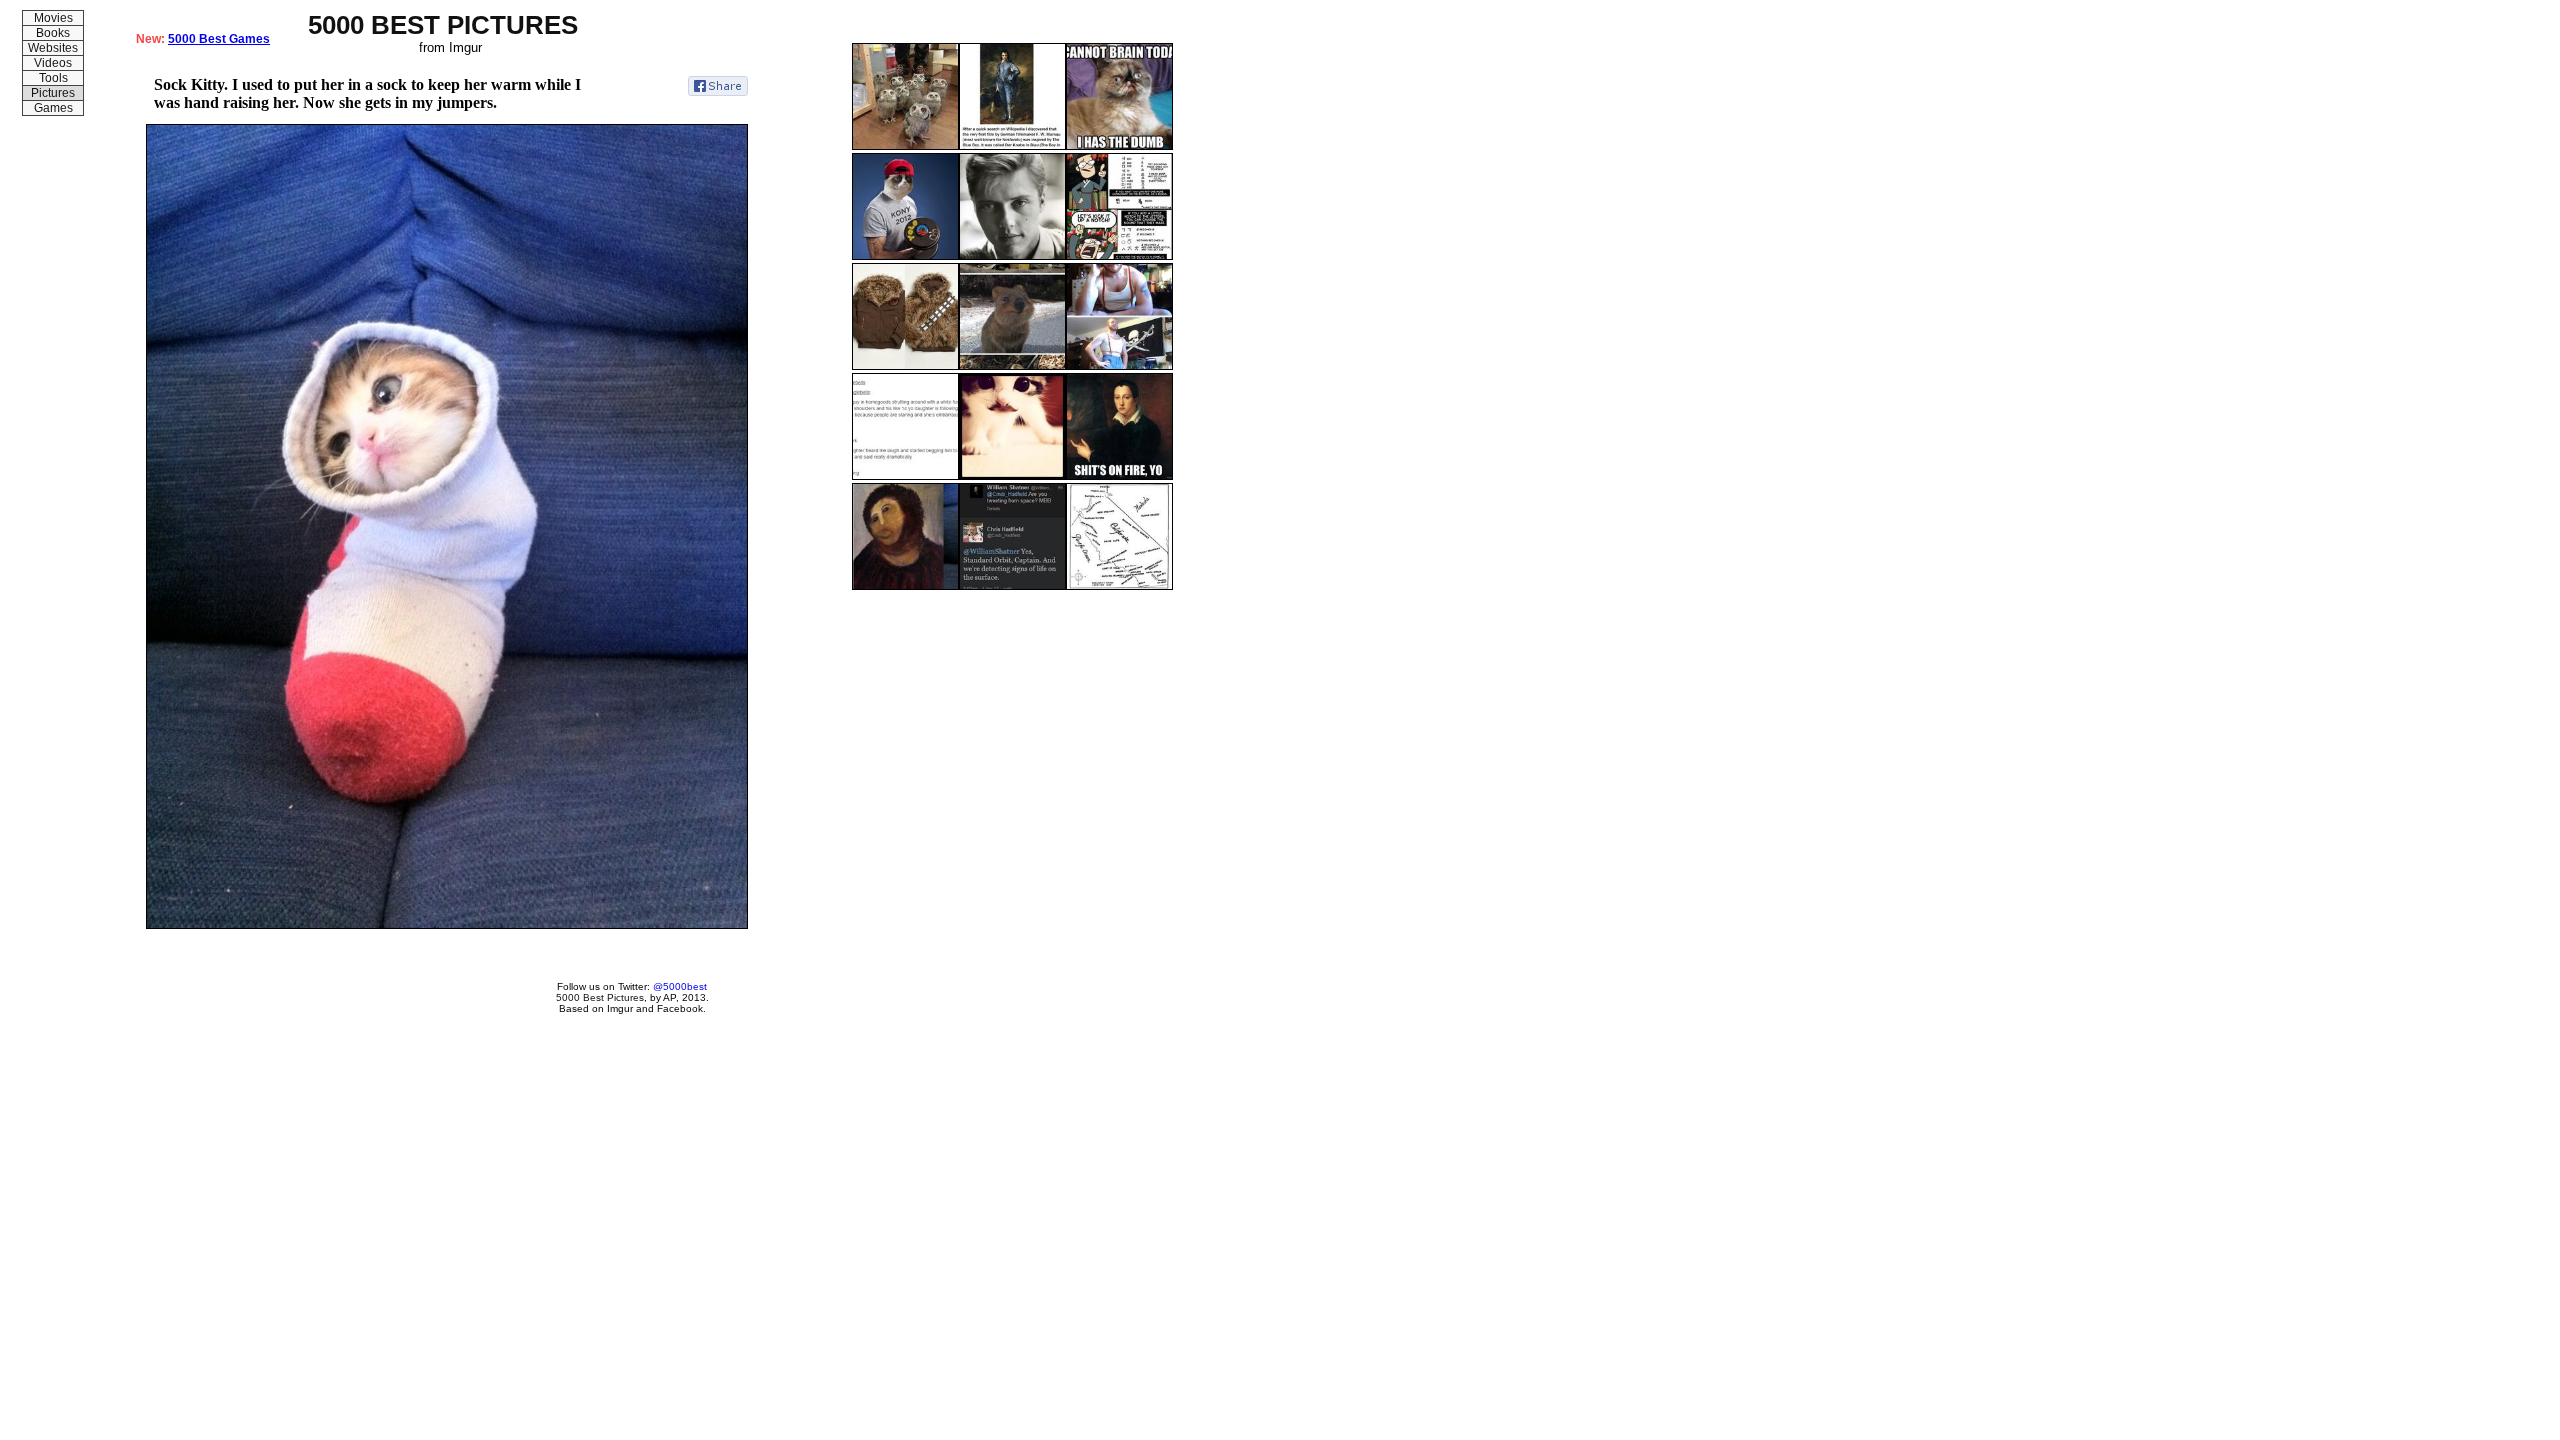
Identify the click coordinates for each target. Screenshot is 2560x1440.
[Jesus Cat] (905, 586)
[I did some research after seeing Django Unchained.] (1012, 146)
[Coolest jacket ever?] (905, 366)
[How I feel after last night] (1119, 146)
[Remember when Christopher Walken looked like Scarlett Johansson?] (1012, 256)
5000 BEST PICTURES (443, 25)
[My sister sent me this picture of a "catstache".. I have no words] (1012, 476)
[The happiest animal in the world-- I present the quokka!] (1012, 366)
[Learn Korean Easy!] (1119, 256)
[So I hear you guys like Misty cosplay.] (1119, 366)
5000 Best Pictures (600, 997)
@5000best (680, 986)
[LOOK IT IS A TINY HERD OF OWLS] (905, 146)
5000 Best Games (219, 39)
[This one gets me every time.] (1119, 476)
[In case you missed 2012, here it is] (905, 256)
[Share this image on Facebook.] (718, 86)
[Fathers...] (905, 476)
